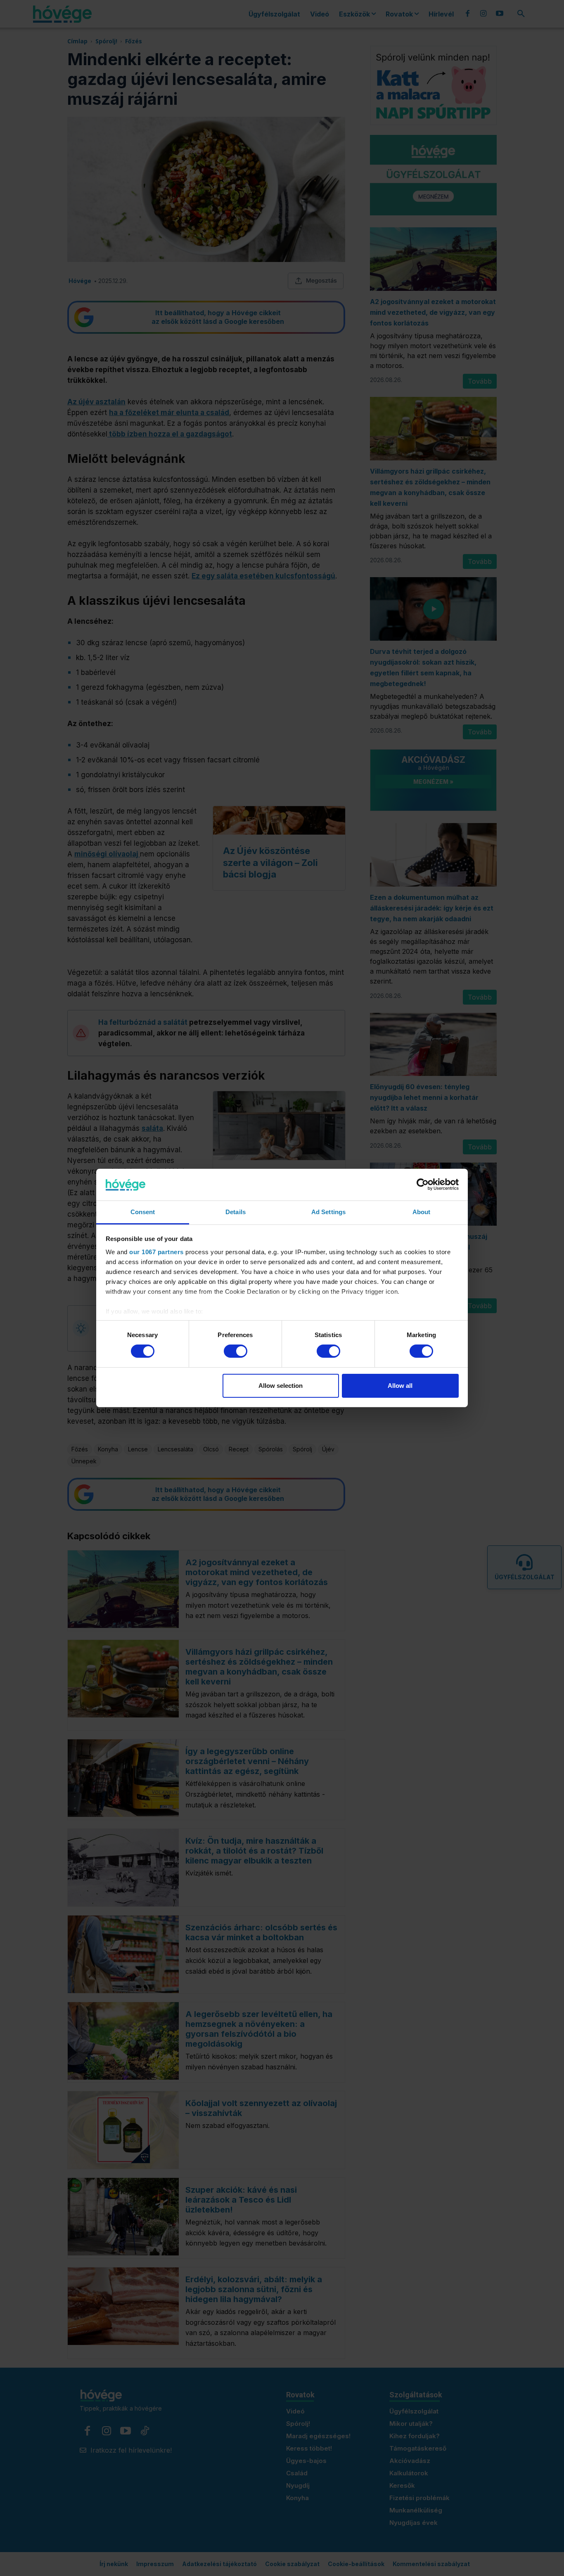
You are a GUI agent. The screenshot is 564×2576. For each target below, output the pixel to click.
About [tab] (422, 1212)
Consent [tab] (143, 1212)
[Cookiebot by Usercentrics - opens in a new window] (423, 1184)
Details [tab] (236, 1212)
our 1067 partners (156, 1252)
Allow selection (281, 1386)
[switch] (236, 1351)
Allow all (400, 1386)
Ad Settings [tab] (328, 1212)
